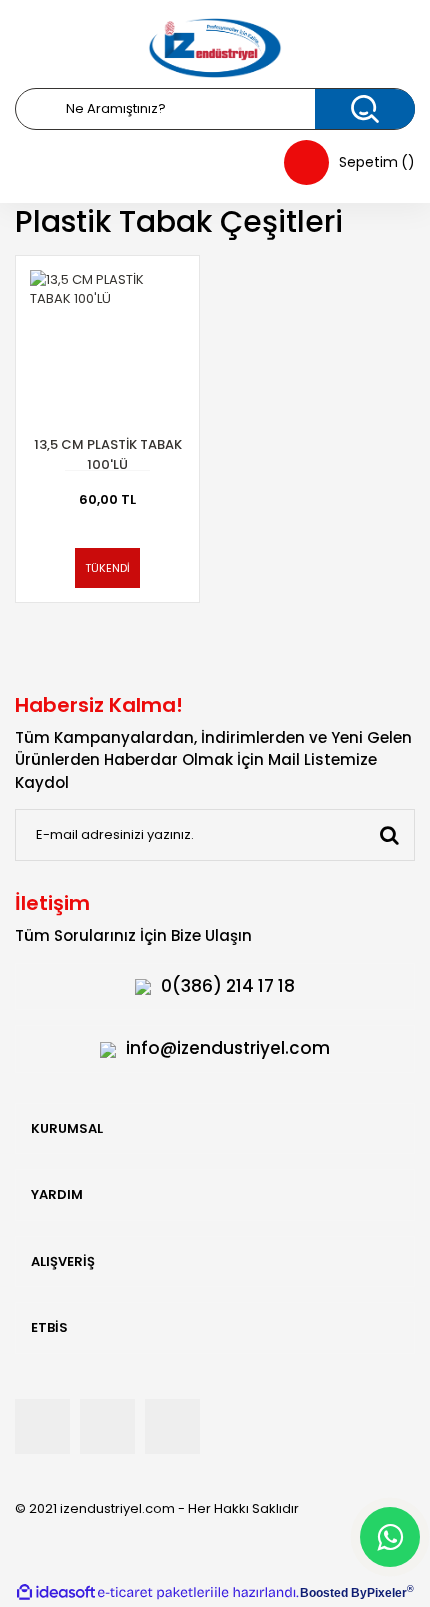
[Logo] (214, 48)
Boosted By (333, 1593)
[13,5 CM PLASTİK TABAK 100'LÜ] (107, 347)
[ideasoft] (56, 1592)
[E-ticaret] (155, 1593)
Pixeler (387, 1593)
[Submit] (389, 835)
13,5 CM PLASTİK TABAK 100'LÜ (108, 454)
